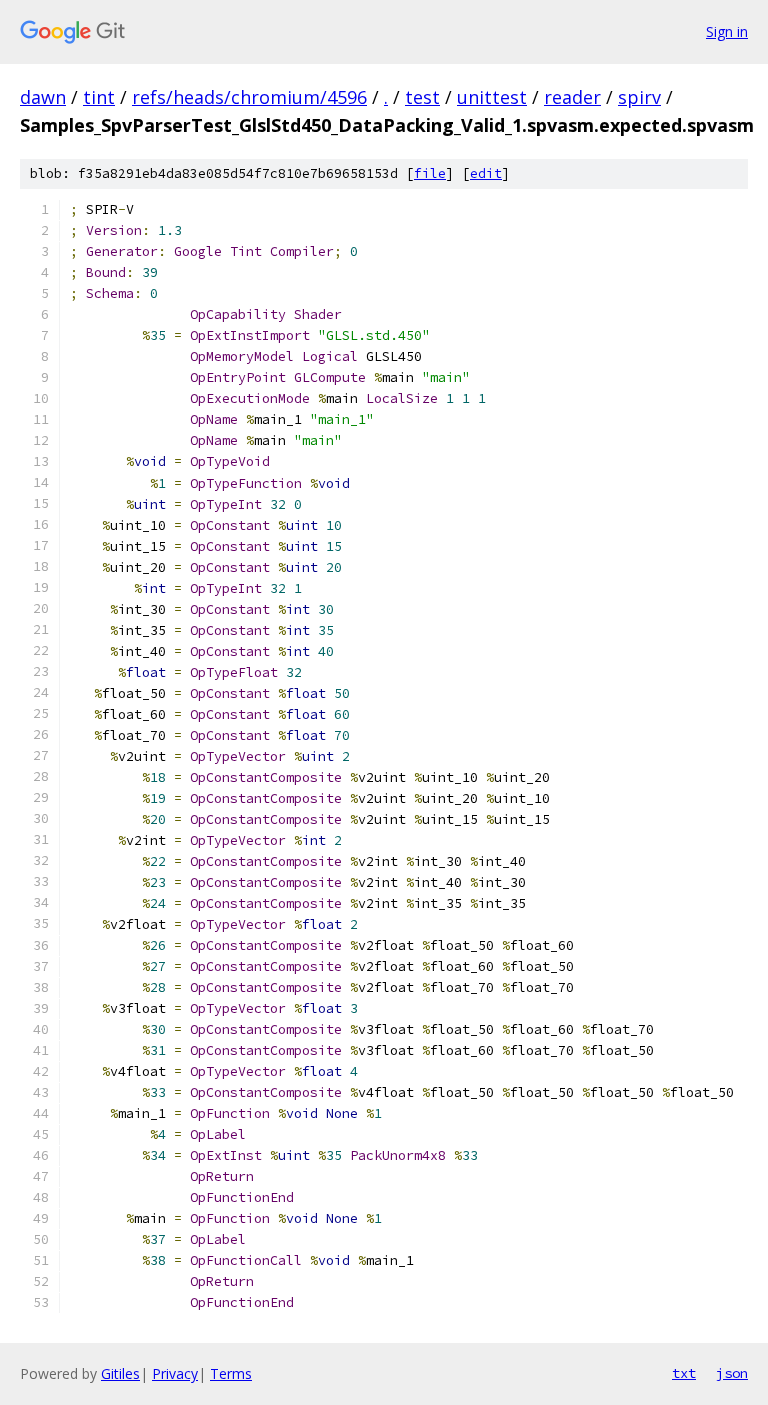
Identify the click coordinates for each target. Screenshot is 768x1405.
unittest (492, 97)
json (732, 1373)
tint (99, 97)
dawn (43, 97)
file (430, 173)
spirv (639, 97)
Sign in (727, 31)
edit (486, 173)
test (422, 97)
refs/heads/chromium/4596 (249, 97)
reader (572, 97)
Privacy (175, 1373)
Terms (231, 1373)
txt (684, 1373)
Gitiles (120, 1373)
